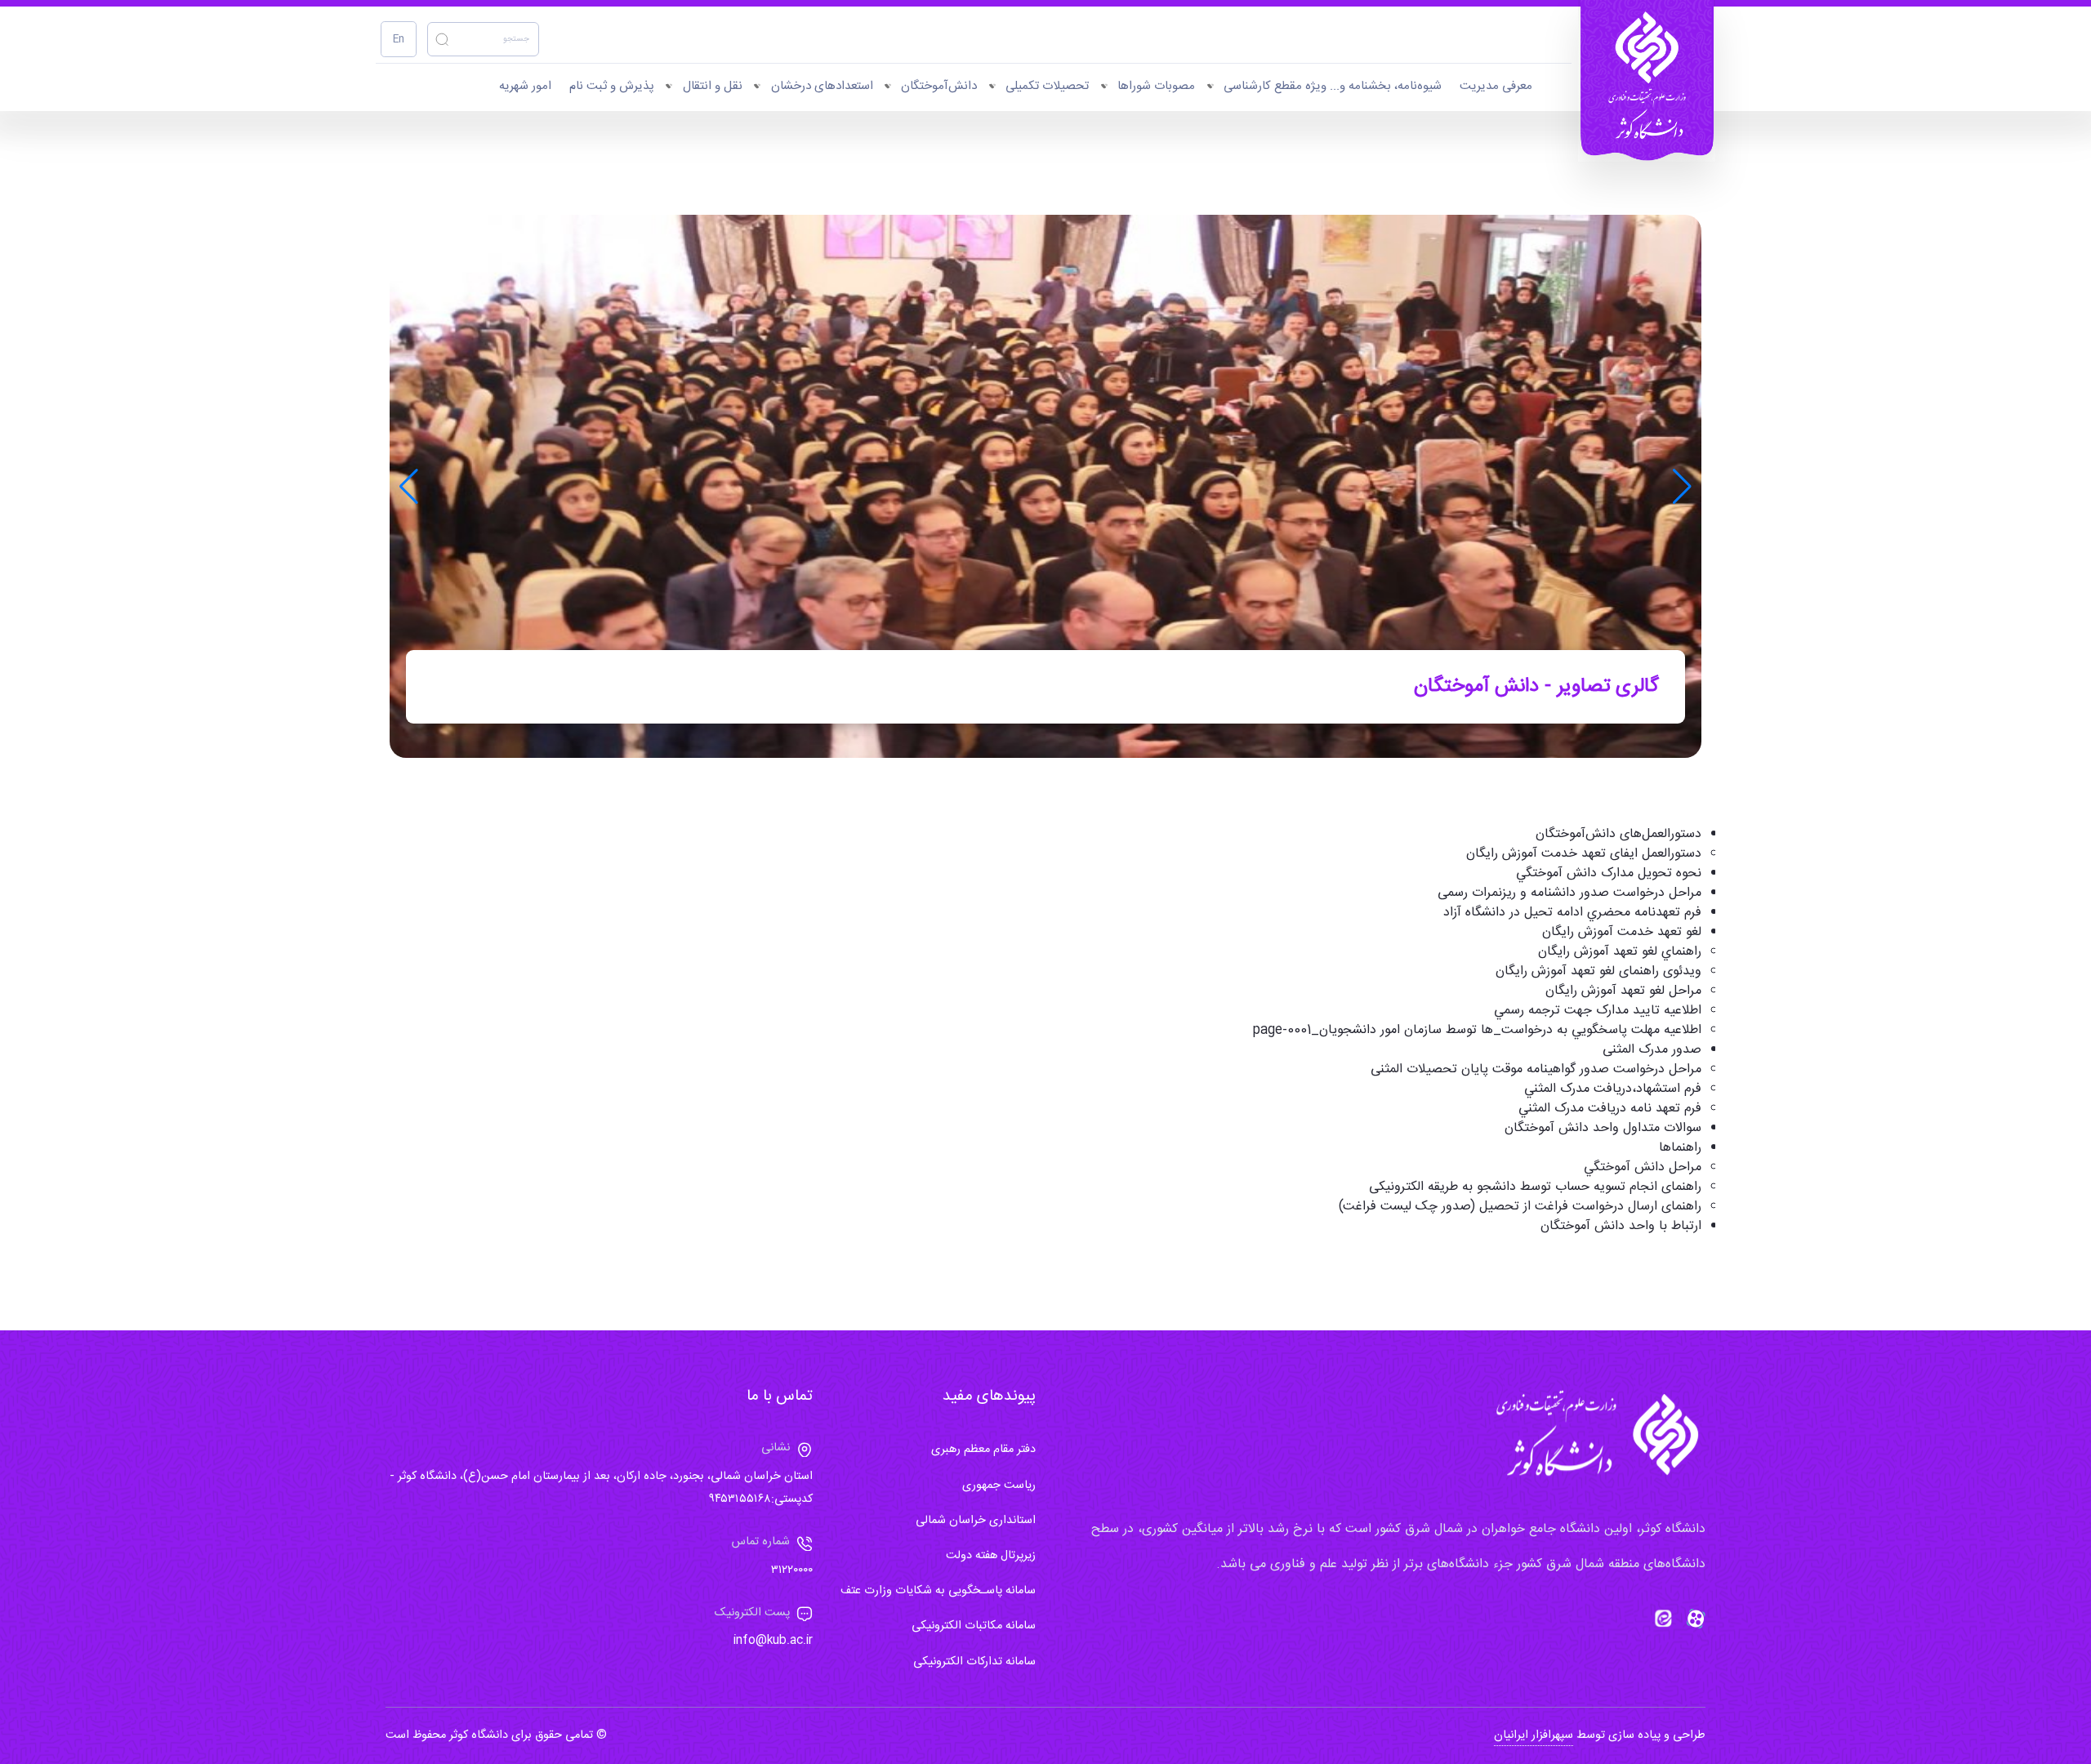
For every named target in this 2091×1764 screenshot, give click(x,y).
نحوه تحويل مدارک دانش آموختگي (1609, 873)
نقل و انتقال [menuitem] (713, 86)
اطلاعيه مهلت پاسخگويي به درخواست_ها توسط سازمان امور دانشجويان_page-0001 (1477, 1030)
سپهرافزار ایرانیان (1534, 1735)
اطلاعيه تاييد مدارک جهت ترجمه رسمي (1598, 1011)
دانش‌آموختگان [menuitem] (939, 86)
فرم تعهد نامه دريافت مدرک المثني (1610, 1109)
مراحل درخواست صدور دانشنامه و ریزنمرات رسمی (1569, 893)
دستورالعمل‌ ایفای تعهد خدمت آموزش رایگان (1584, 854)
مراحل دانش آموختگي (1643, 1167)
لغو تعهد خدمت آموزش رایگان (1622, 932)
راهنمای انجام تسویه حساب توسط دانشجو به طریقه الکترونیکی (1535, 1187)
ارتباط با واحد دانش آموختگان (1621, 1226)
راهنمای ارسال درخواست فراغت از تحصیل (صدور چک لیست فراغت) (1520, 1207)
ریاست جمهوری (999, 1486)
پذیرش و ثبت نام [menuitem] (612, 86)
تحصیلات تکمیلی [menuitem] (1047, 86)
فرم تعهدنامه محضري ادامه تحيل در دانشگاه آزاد (1572, 913)
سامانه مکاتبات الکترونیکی (974, 1626)
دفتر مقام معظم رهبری (983, 1450)
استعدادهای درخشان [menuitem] (822, 86)
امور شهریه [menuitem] (525, 86)
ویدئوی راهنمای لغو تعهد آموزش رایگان (1598, 971)
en (399, 40)
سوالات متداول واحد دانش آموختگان (1603, 1128)
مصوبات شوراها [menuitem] (1156, 86)
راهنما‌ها (1680, 1148)
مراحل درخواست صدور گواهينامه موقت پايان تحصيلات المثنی (1536, 1069)
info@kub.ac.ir (773, 1641)
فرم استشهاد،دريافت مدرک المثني (1613, 1089)
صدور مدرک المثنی (1652, 1050)
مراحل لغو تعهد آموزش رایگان (1623, 991)
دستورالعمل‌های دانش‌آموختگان (1618, 834)
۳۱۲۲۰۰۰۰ (792, 1570)
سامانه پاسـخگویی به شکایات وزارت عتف (938, 1591)
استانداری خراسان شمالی (976, 1521)
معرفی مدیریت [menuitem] (1496, 86)
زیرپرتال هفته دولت (991, 1556)
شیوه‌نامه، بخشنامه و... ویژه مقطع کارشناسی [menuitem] (1333, 86)
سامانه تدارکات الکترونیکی (974, 1662)
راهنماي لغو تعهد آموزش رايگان (1620, 952)
